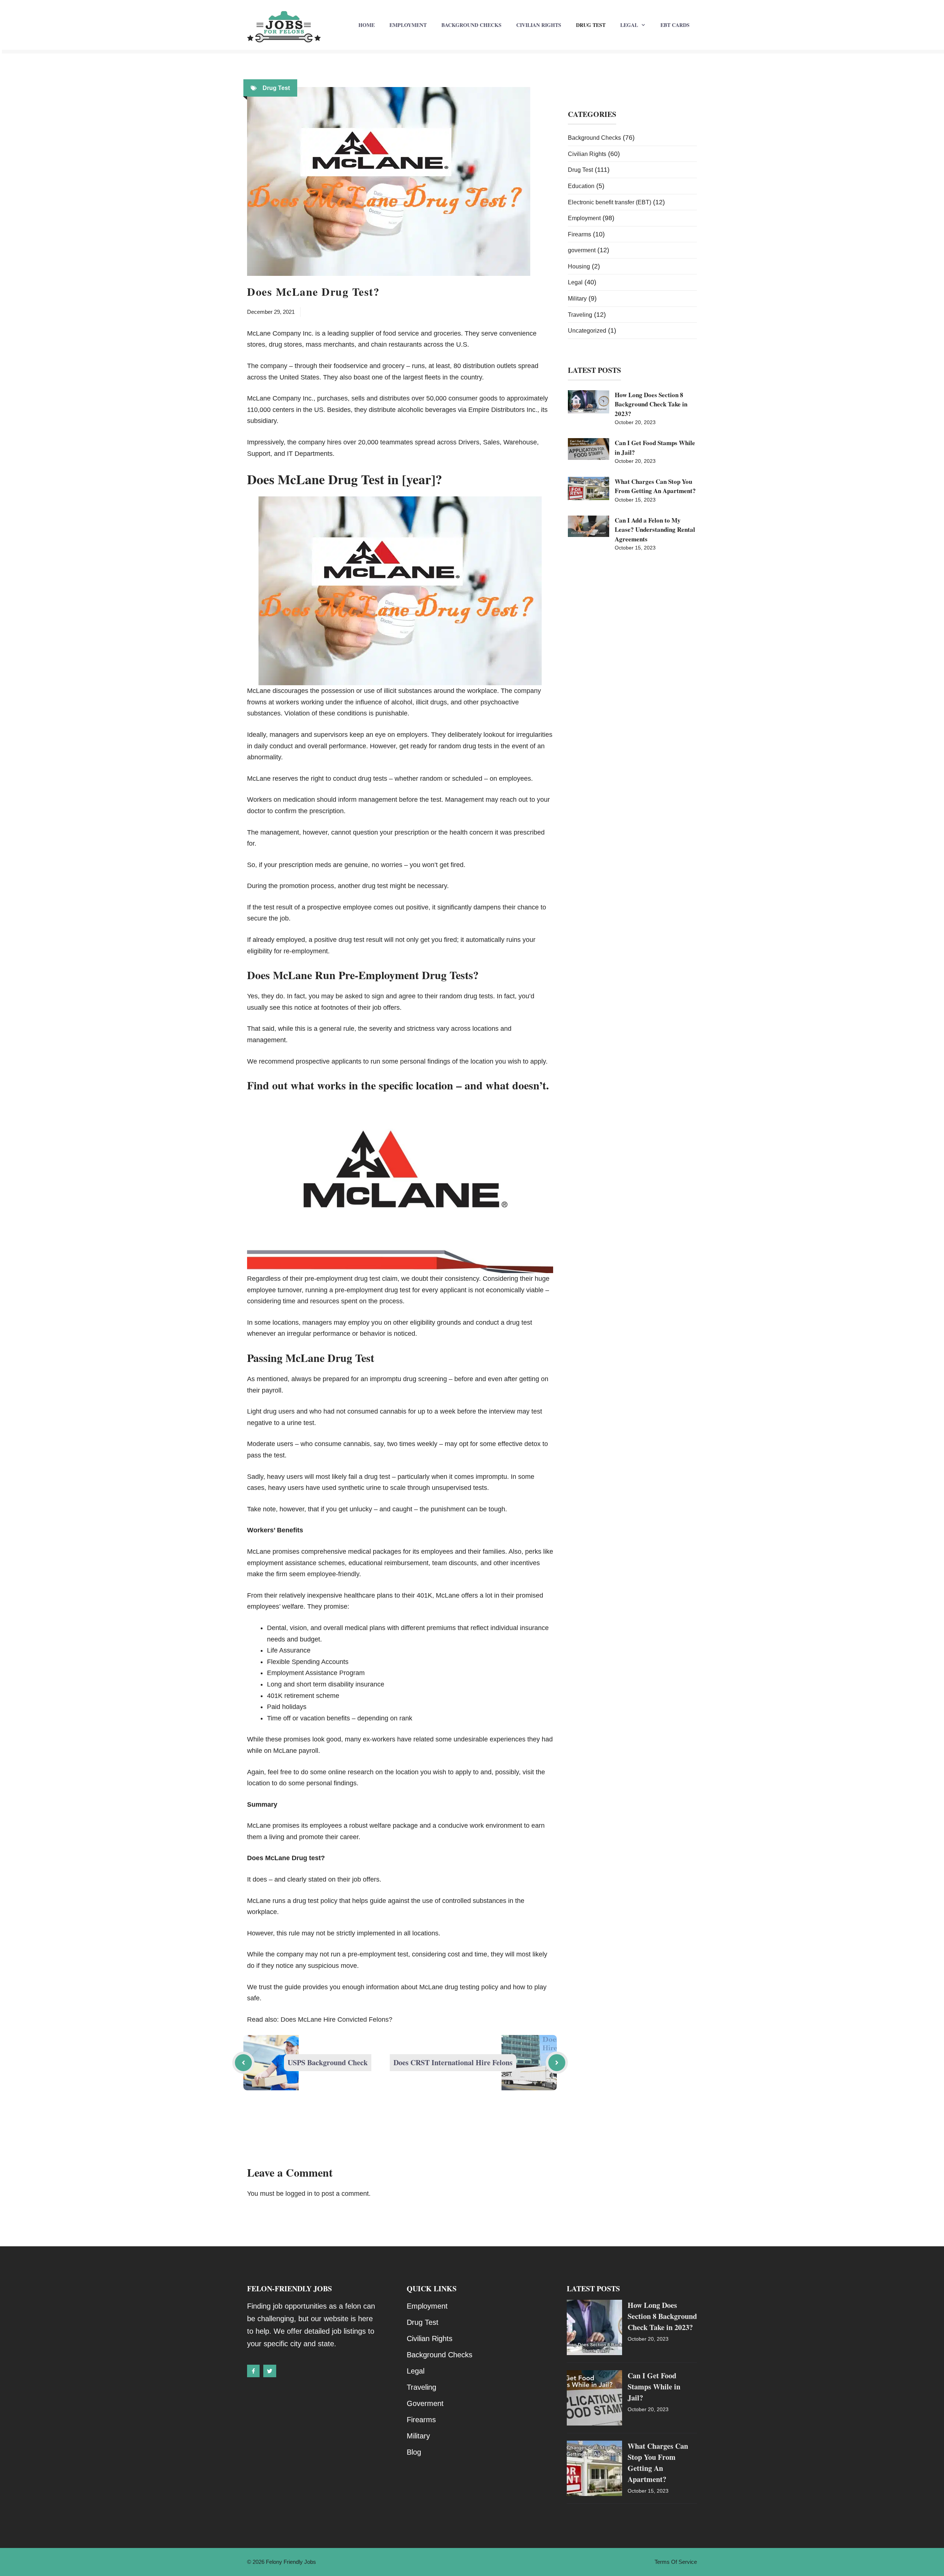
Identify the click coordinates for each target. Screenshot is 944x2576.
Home (367, 25)
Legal (629, 25)
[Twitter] (270, 2371)
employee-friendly (333, 1574)
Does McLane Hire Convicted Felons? (336, 2019)
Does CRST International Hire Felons (453, 2062)
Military (577, 299)
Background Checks (471, 25)
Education (581, 186)
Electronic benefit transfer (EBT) (610, 202)
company (527, 691)
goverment (582, 250)
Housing (579, 266)
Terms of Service (676, 2562)
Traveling (580, 315)
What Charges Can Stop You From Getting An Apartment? (655, 486)
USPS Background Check (328, 2062)
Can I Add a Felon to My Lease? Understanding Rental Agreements (655, 530)
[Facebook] (253, 2371)
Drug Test (591, 25)
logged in (299, 2194)
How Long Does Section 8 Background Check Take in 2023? (651, 404)
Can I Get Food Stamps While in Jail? (654, 2387)
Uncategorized (587, 331)
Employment (408, 25)
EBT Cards (675, 25)
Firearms (579, 234)
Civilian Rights (539, 25)
